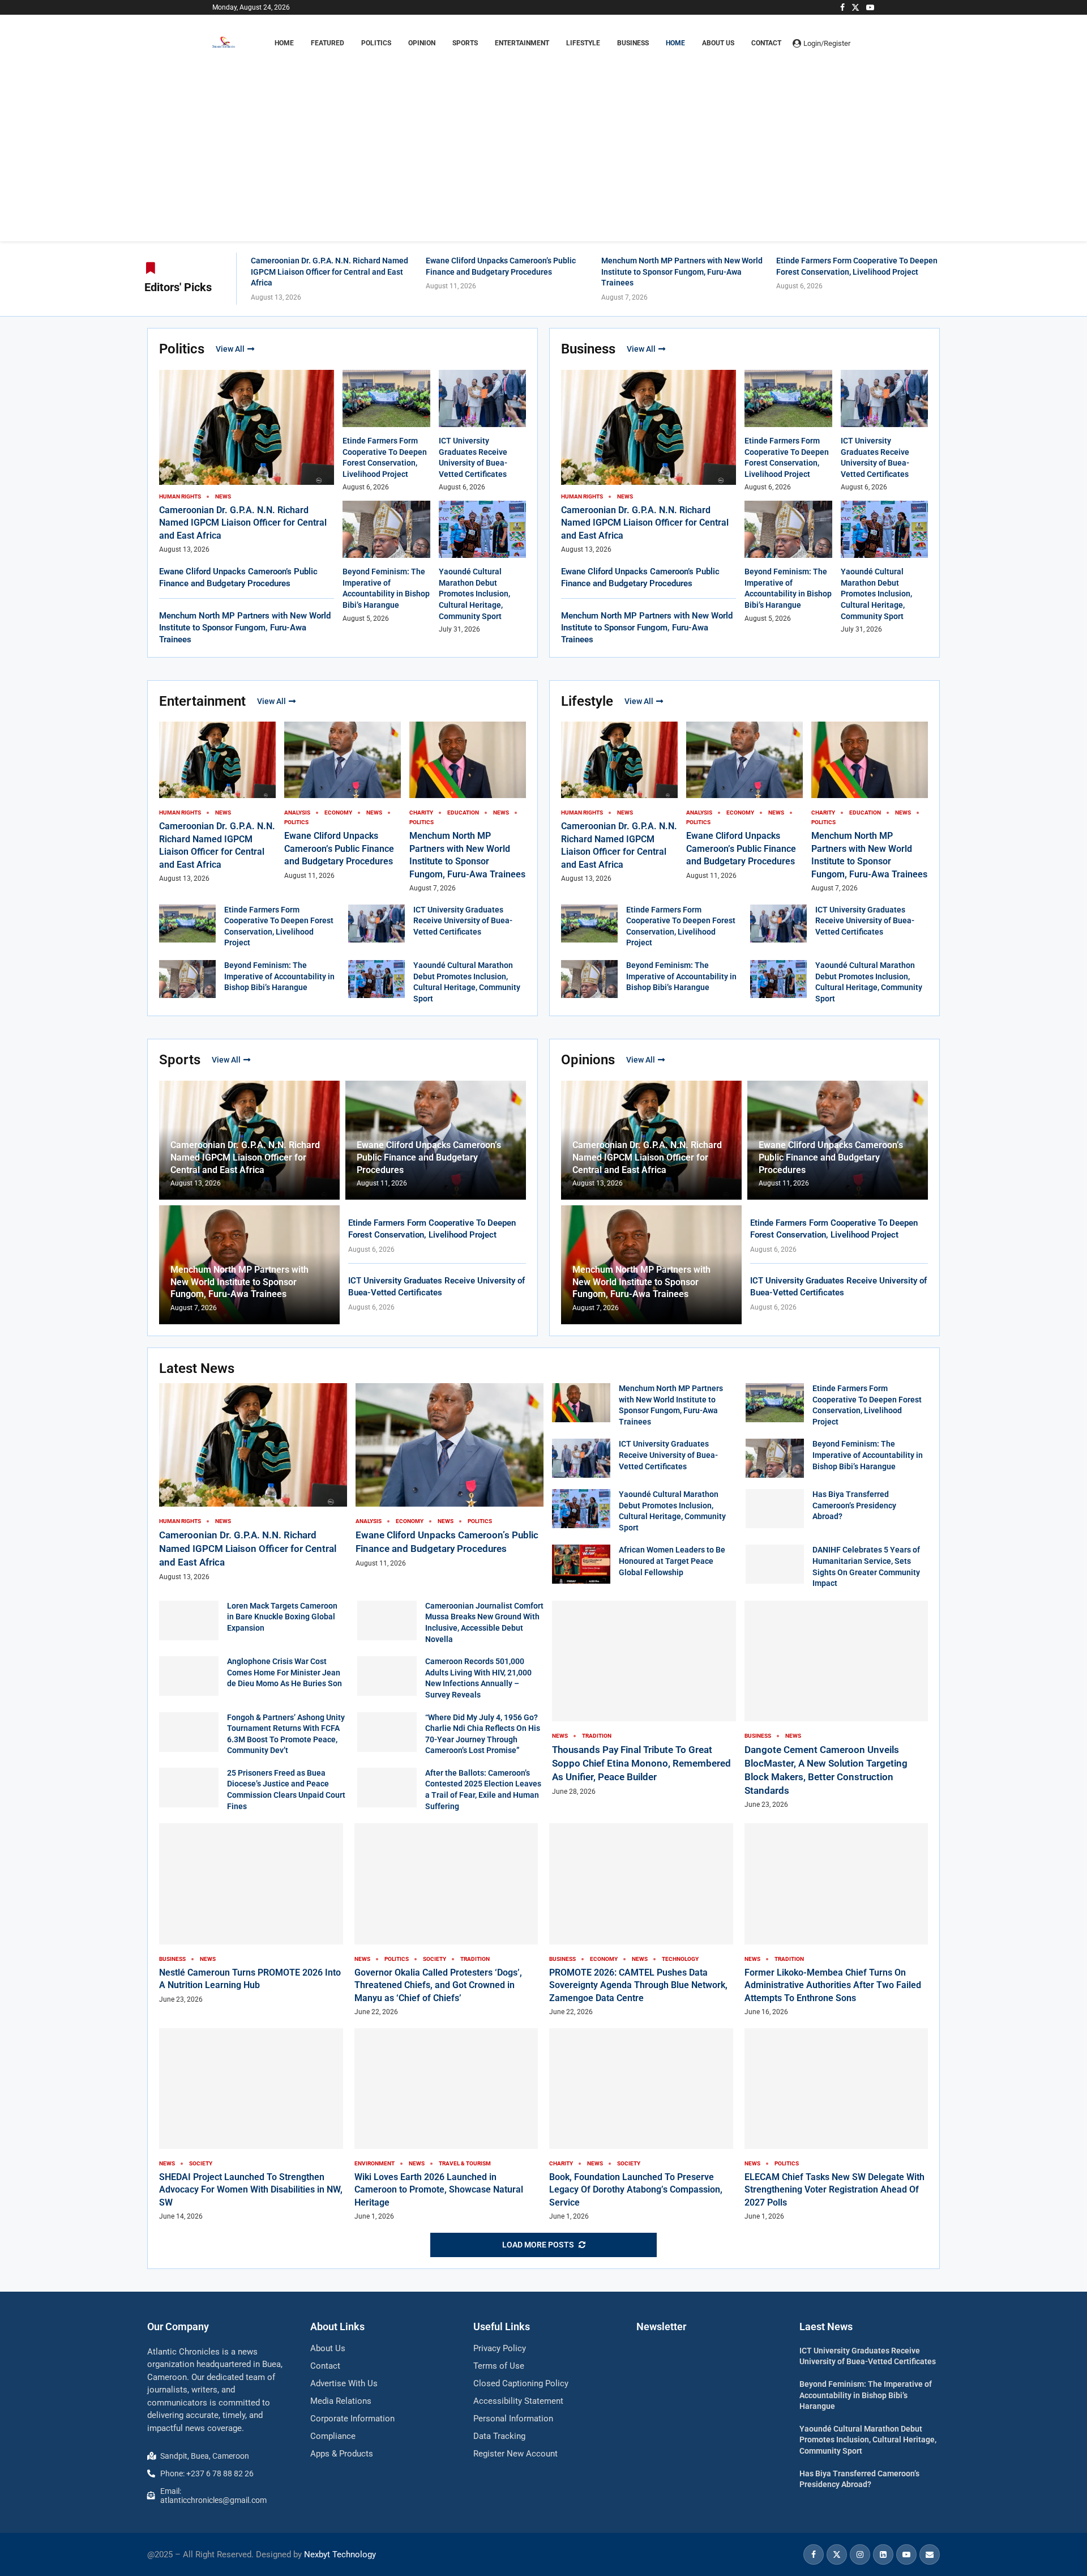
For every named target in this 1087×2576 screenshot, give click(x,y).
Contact (766, 43)
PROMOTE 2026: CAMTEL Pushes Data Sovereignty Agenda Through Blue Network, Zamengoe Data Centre (638, 1985)
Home (675, 43)
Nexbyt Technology (340, 2554)
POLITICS (376, 43)
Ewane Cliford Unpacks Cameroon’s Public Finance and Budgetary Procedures (339, 848)
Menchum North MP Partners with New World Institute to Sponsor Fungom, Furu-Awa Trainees (682, 272)
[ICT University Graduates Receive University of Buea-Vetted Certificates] (376, 924)
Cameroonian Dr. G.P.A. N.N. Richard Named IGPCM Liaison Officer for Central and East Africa (329, 272)
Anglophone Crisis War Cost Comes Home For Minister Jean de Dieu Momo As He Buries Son (284, 1672)
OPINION (422, 43)
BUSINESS (633, 43)
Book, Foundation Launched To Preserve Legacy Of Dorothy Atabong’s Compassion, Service (636, 2190)
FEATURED (328, 43)
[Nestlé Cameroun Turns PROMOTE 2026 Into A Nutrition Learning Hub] (251, 1914)
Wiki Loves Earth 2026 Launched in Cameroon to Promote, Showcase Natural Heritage (439, 2190)
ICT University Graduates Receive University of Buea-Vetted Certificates (463, 921)
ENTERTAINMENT (522, 43)
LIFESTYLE (583, 43)
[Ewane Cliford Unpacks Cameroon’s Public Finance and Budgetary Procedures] (450, 1476)
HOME (284, 43)
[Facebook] (842, 7)
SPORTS (465, 43)
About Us (718, 43)
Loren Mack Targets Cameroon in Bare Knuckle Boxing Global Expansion (282, 1617)
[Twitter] (855, 7)
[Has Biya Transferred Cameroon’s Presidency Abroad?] (775, 1509)
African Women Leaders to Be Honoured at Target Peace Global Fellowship (672, 1561)
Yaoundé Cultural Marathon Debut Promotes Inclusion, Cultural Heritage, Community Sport (474, 594)
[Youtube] (870, 7)
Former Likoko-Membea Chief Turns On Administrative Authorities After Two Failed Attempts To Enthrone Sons (833, 1985)
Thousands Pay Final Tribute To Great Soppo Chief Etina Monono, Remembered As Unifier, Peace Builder (641, 1763)
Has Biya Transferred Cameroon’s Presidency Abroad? (854, 1505)
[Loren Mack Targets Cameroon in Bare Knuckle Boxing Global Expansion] (189, 1620)
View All (230, 349)
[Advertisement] (543, 139)
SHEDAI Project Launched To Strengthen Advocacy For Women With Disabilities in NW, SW (251, 2190)
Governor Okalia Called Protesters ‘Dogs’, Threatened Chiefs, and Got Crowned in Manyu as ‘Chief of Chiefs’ (438, 1985)
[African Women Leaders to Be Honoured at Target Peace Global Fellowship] (581, 1564)
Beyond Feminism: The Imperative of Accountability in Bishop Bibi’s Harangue (279, 976)
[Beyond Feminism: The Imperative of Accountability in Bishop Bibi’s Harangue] (187, 979)
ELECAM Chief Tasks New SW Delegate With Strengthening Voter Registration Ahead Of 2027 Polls (834, 2190)
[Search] (869, 43)
